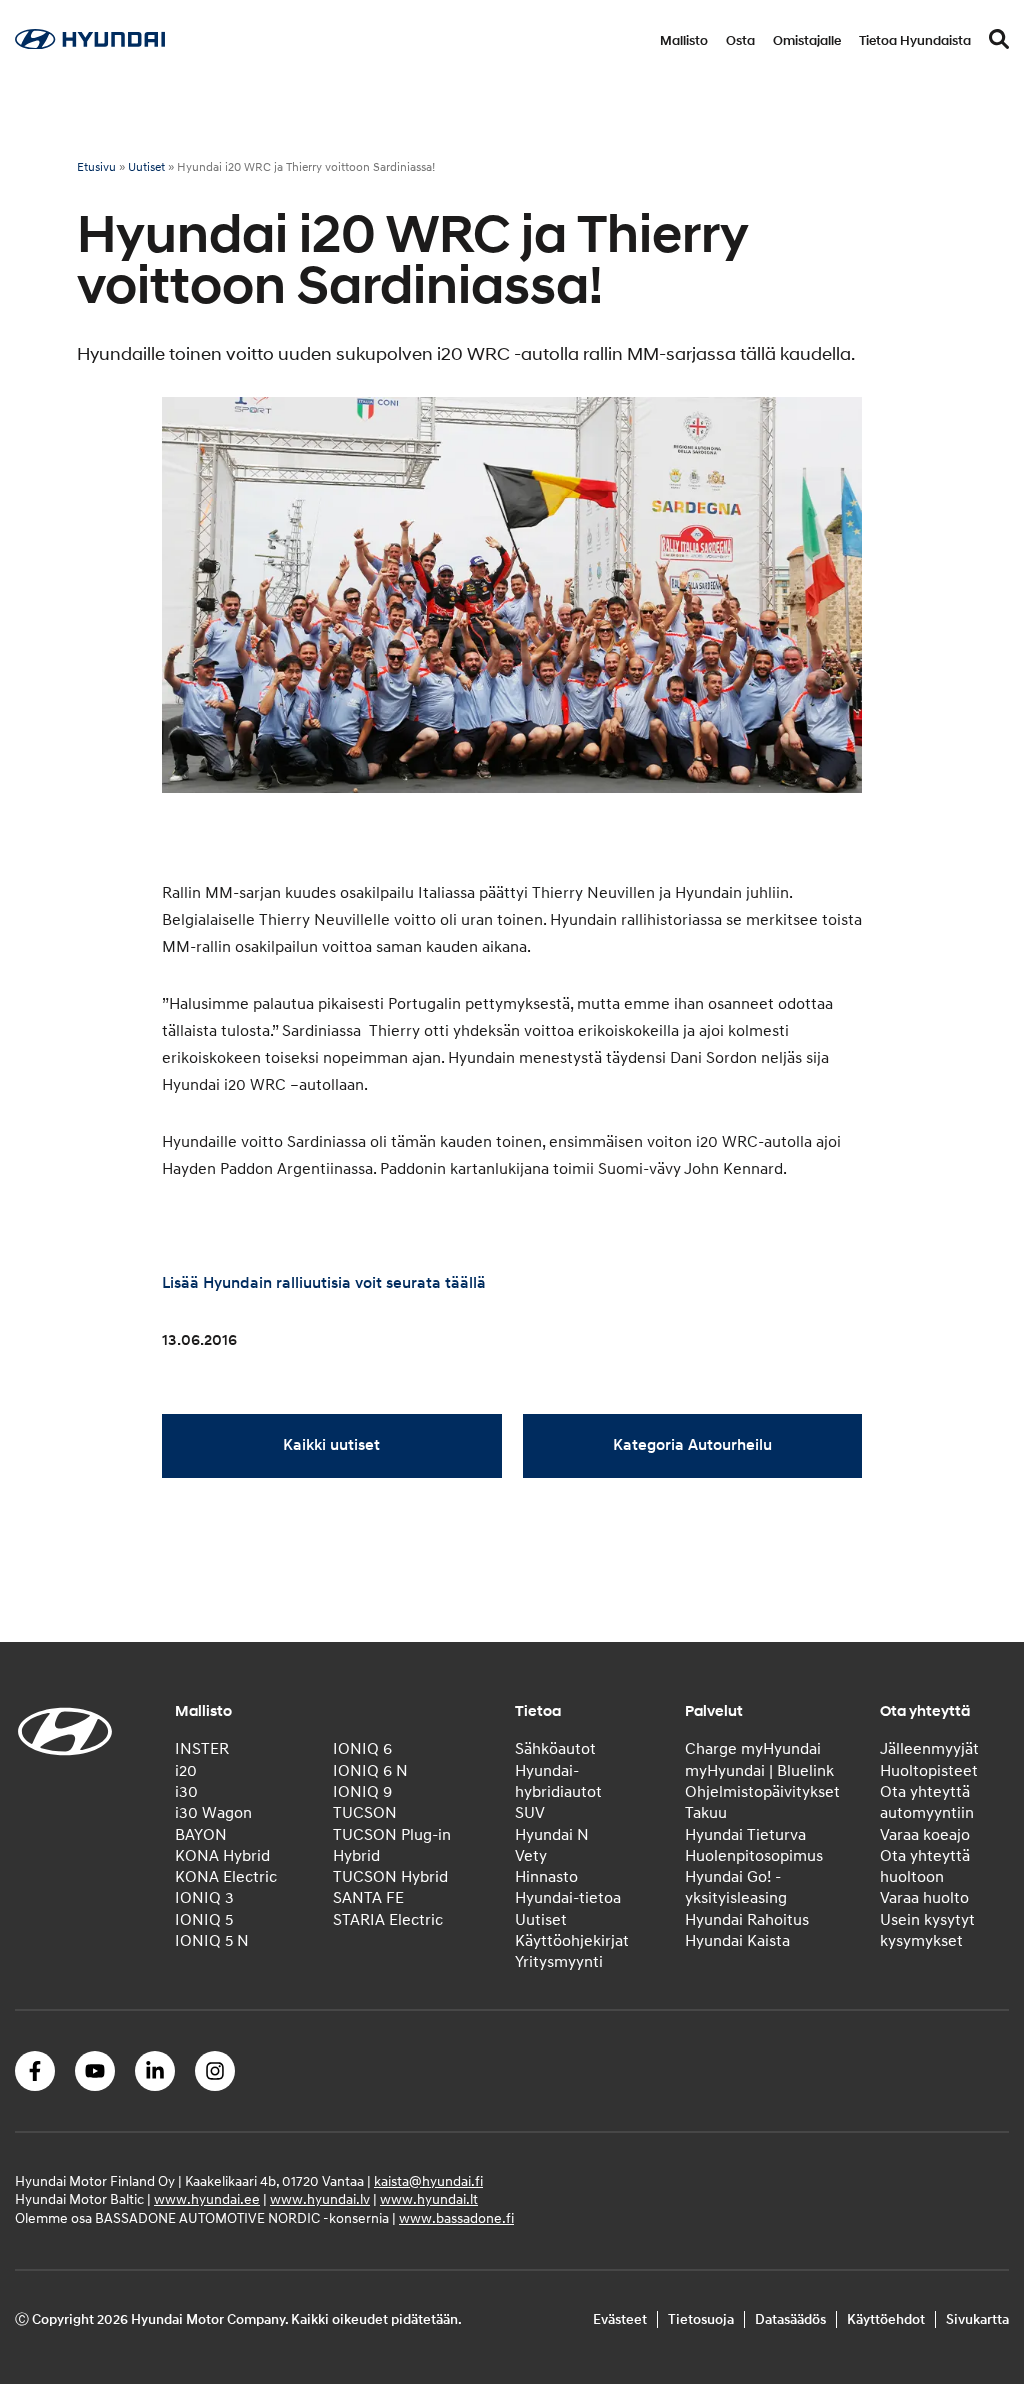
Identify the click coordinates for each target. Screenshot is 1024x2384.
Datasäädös (790, 2319)
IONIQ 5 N (212, 1941)
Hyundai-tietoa (568, 1898)
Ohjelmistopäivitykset (762, 1792)
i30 (186, 1792)
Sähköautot (555, 1749)
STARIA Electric (388, 1920)
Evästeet (620, 2319)
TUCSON (365, 1813)
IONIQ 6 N (370, 1771)
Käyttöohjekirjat (572, 1941)
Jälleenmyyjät (929, 1749)
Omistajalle (807, 41)
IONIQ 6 (362, 1749)
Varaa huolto (924, 1898)
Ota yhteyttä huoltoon (925, 1866)
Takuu (706, 1813)
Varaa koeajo (925, 1835)
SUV (530, 1813)
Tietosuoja (701, 2319)
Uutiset (146, 167)
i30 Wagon (213, 1813)
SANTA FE (368, 1898)
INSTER (202, 1749)
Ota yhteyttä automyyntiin (927, 1802)
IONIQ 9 (362, 1792)
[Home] (90, 44)
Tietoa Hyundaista (915, 41)
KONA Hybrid (222, 1856)
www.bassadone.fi (456, 2218)
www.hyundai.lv (320, 2199)
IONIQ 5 (204, 1920)
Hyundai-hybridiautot (558, 1781)
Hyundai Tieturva (745, 1835)
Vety (531, 1856)
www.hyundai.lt (429, 2199)
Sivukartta (977, 2319)
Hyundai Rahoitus (747, 1920)
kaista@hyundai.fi (428, 2181)
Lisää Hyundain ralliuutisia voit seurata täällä (324, 1283)
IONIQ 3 (204, 1898)
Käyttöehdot (886, 2319)
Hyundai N (552, 1835)
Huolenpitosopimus (754, 1856)
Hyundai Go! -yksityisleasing (736, 1887)
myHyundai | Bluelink (759, 1771)
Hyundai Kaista (737, 1941)
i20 (186, 1771)
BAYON (201, 1835)
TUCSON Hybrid (390, 1877)
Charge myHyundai (753, 1749)
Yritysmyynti (559, 1962)
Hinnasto (546, 1877)
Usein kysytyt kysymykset (927, 1930)
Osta (740, 41)
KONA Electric (226, 1877)
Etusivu (96, 167)
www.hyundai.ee (207, 2199)
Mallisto (684, 41)
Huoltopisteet (929, 1771)
